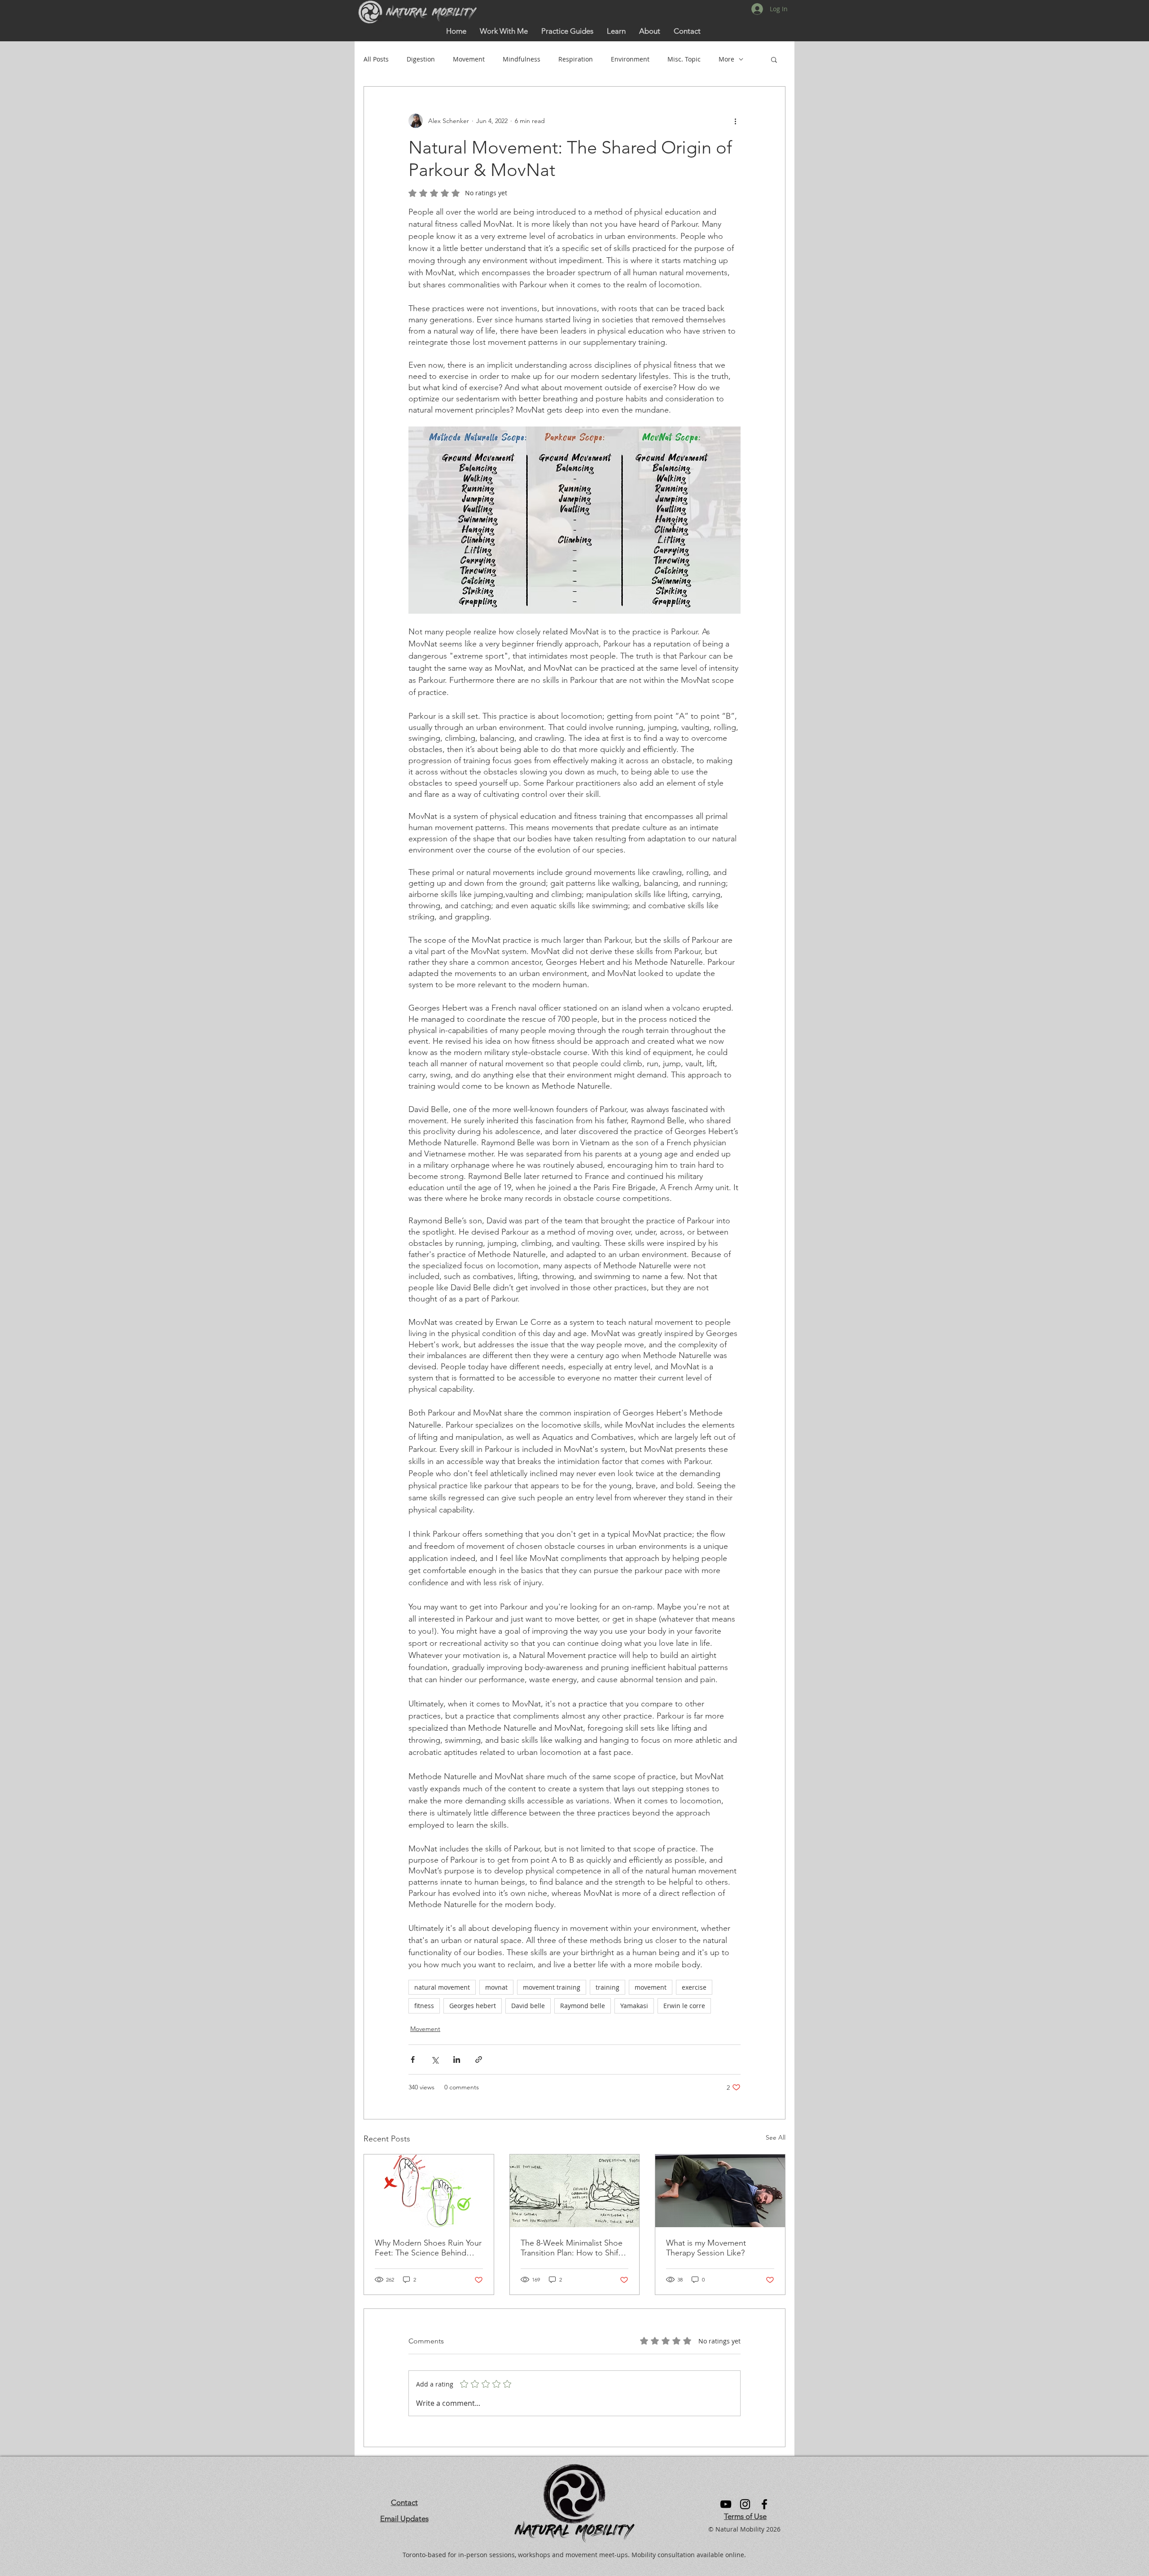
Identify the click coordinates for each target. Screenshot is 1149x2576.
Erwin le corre (684, 2006)
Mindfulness (522, 59)
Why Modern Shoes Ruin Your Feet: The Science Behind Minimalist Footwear (428, 2248)
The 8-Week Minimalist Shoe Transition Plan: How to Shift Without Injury (572, 2248)
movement (651, 1987)
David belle (528, 2006)
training (607, 1987)
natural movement (442, 1987)
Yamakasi (634, 2006)
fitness (424, 2006)
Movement (469, 59)
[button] (616, 31)
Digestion (421, 59)
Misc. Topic (684, 59)
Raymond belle (583, 2006)
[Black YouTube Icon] (726, 2504)
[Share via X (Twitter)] (435, 2059)
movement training (552, 1987)
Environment (630, 59)
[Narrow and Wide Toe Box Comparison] (429, 2191)
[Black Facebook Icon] (764, 2504)
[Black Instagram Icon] (745, 2504)
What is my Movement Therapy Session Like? (706, 2248)
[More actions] (735, 121)
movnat (496, 1987)
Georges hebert (473, 2006)
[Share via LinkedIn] (457, 2059)
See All (776, 2137)
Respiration (576, 59)
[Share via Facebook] (413, 2059)
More (726, 59)
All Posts (376, 59)
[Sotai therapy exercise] (720, 2191)
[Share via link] (479, 2059)
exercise (694, 1987)
